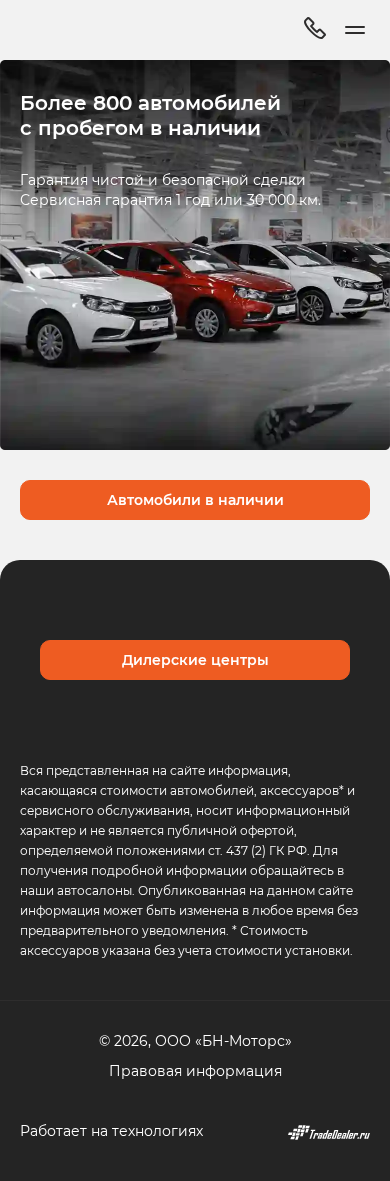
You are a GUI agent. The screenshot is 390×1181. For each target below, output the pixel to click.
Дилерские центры (195, 659)
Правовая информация (195, 1070)
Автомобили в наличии (195, 499)
